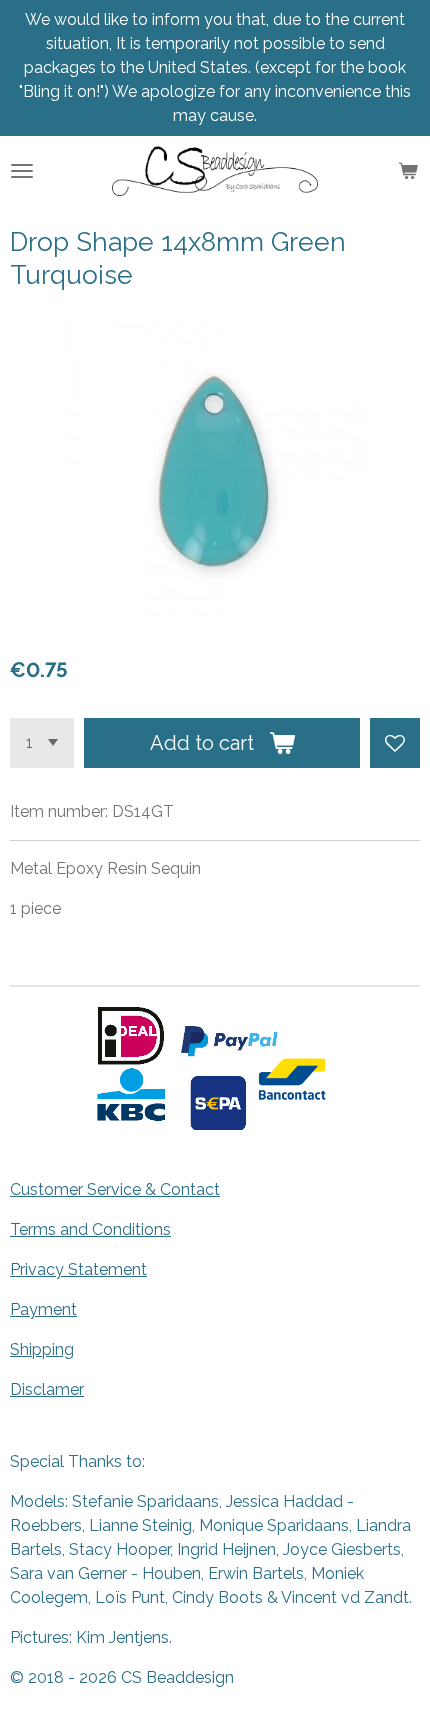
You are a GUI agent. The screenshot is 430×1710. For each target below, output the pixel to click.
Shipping (42, 1349)
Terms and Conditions (90, 1229)
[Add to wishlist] (395, 743)
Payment (43, 1309)
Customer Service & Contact (115, 1189)
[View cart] (408, 171)
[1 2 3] (42, 743)
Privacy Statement (78, 1269)
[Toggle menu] (22, 171)
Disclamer (47, 1389)
